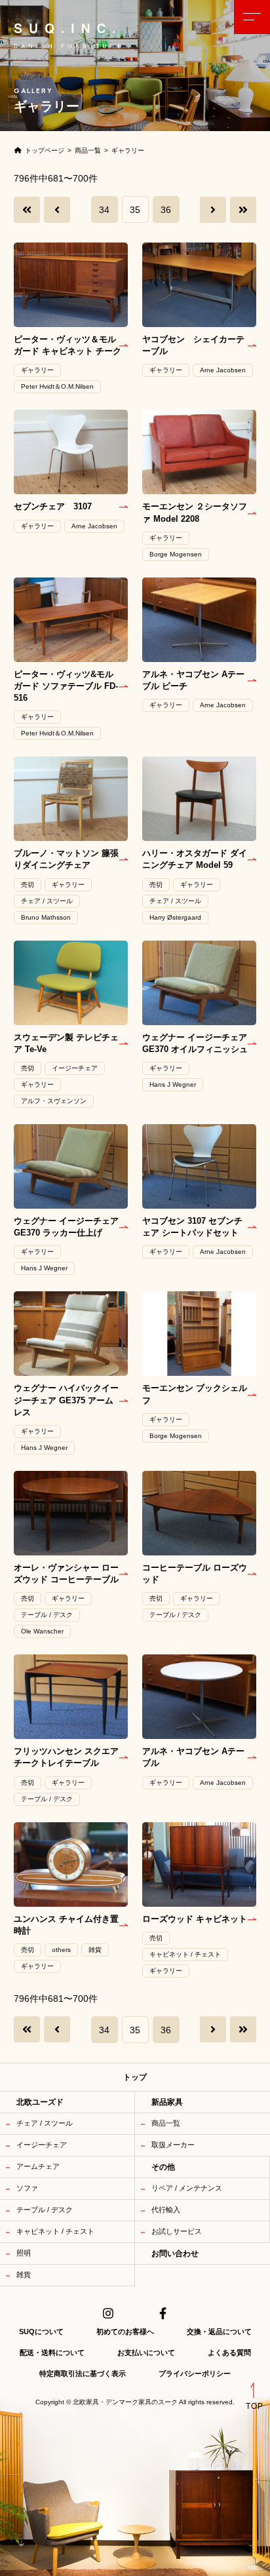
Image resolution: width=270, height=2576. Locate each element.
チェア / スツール (45, 2123)
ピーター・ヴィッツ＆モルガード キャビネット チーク (67, 345)
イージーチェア (42, 2145)
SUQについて (41, 2332)
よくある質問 (229, 2352)
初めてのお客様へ (125, 2332)
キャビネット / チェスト (55, 2231)
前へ (57, 210)
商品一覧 (166, 2123)
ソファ (27, 2188)
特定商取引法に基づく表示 (83, 2373)
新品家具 (167, 2102)
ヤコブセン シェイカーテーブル (193, 345)
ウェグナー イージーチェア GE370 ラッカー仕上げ (66, 1227)
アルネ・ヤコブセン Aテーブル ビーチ (193, 680)
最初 (27, 210)
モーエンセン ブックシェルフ (195, 1394)
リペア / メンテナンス (187, 2188)
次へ (213, 210)
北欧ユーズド (40, 2102)
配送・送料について (52, 2352)
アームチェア (38, 2166)
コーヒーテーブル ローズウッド (195, 1573)
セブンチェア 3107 (53, 506)
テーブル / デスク (45, 2210)
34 (104, 210)
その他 (163, 2167)
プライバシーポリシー (195, 2373)
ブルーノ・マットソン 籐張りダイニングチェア (66, 859)
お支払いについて (146, 2352)
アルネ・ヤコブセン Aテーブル (193, 1757)
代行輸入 (166, 2210)
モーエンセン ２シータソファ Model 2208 (195, 512)
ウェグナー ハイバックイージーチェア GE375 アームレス (66, 1400)
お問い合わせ (175, 2254)
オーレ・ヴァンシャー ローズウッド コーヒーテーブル (66, 1573)
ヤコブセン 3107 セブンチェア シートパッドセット (192, 1227)
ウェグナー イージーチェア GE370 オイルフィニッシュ (195, 1043)
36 (166, 210)
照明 (24, 2253)
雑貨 (24, 2274)
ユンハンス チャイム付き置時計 (66, 1925)
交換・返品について (219, 2332)
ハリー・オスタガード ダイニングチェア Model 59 (195, 859)
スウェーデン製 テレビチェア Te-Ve (66, 1043)
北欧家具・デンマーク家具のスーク (125, 2402)
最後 (243, 210)
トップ (135, 2077)
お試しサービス (177, 2231)
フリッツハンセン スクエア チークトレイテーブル (66, 1757)
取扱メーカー (173, 2145)
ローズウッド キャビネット (195, 1919)
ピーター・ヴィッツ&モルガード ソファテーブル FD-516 (66, 686)
